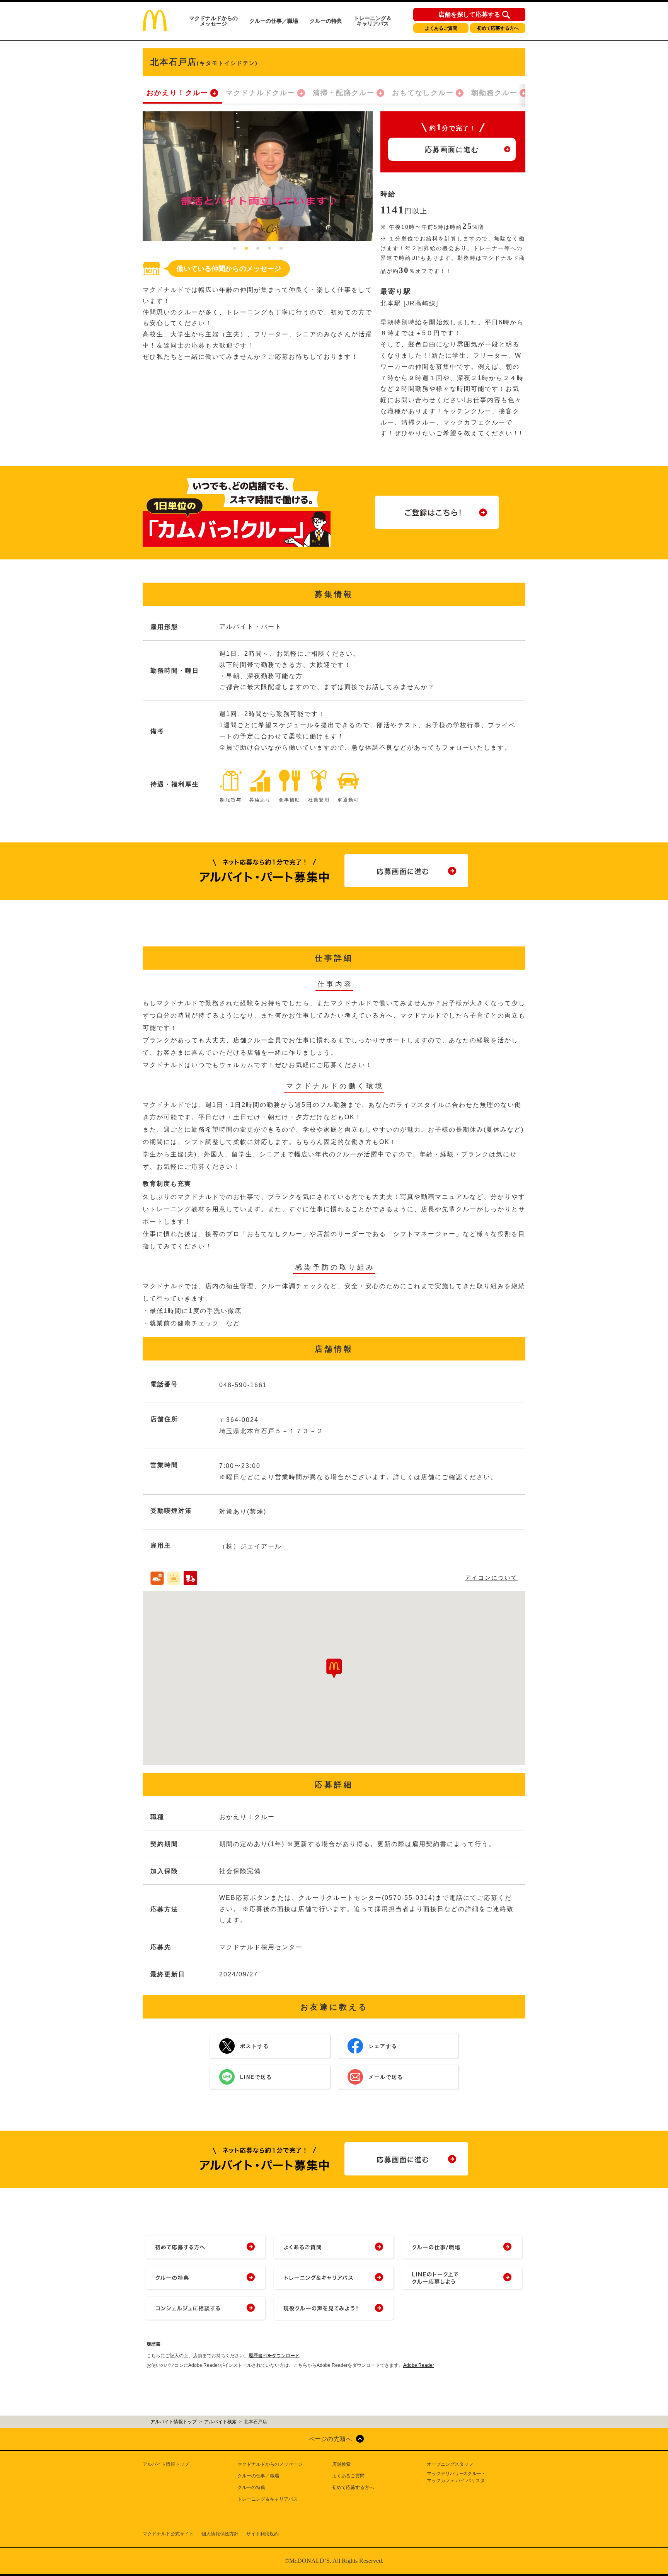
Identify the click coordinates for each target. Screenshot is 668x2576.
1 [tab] (235, 249)
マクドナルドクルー (261, 93)
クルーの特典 (326, 21)
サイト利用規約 (262, 2534)
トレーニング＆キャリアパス (373, 21)
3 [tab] (258, 249)
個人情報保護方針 (220, 2534)
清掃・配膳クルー (344, 93)
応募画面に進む (452, 150)
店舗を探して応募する (469, 15)
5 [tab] (281, 249)
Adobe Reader (419, 2365)
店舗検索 (341, 2464)
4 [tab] (269, 249)
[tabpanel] (258, 176)
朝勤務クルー (494, 93)
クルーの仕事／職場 (274, 21)
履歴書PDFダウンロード (274, 2356)
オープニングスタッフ (450, 2464)
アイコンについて (491, 1578)
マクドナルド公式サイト (168, 2534)
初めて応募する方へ (498, 28)
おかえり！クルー (177, 93)
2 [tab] (246, 249)
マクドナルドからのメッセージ (213, 21)
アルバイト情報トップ (166, 2464)
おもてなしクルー (423, 93)
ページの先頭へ (330, 2439)
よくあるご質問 (441, 28)
